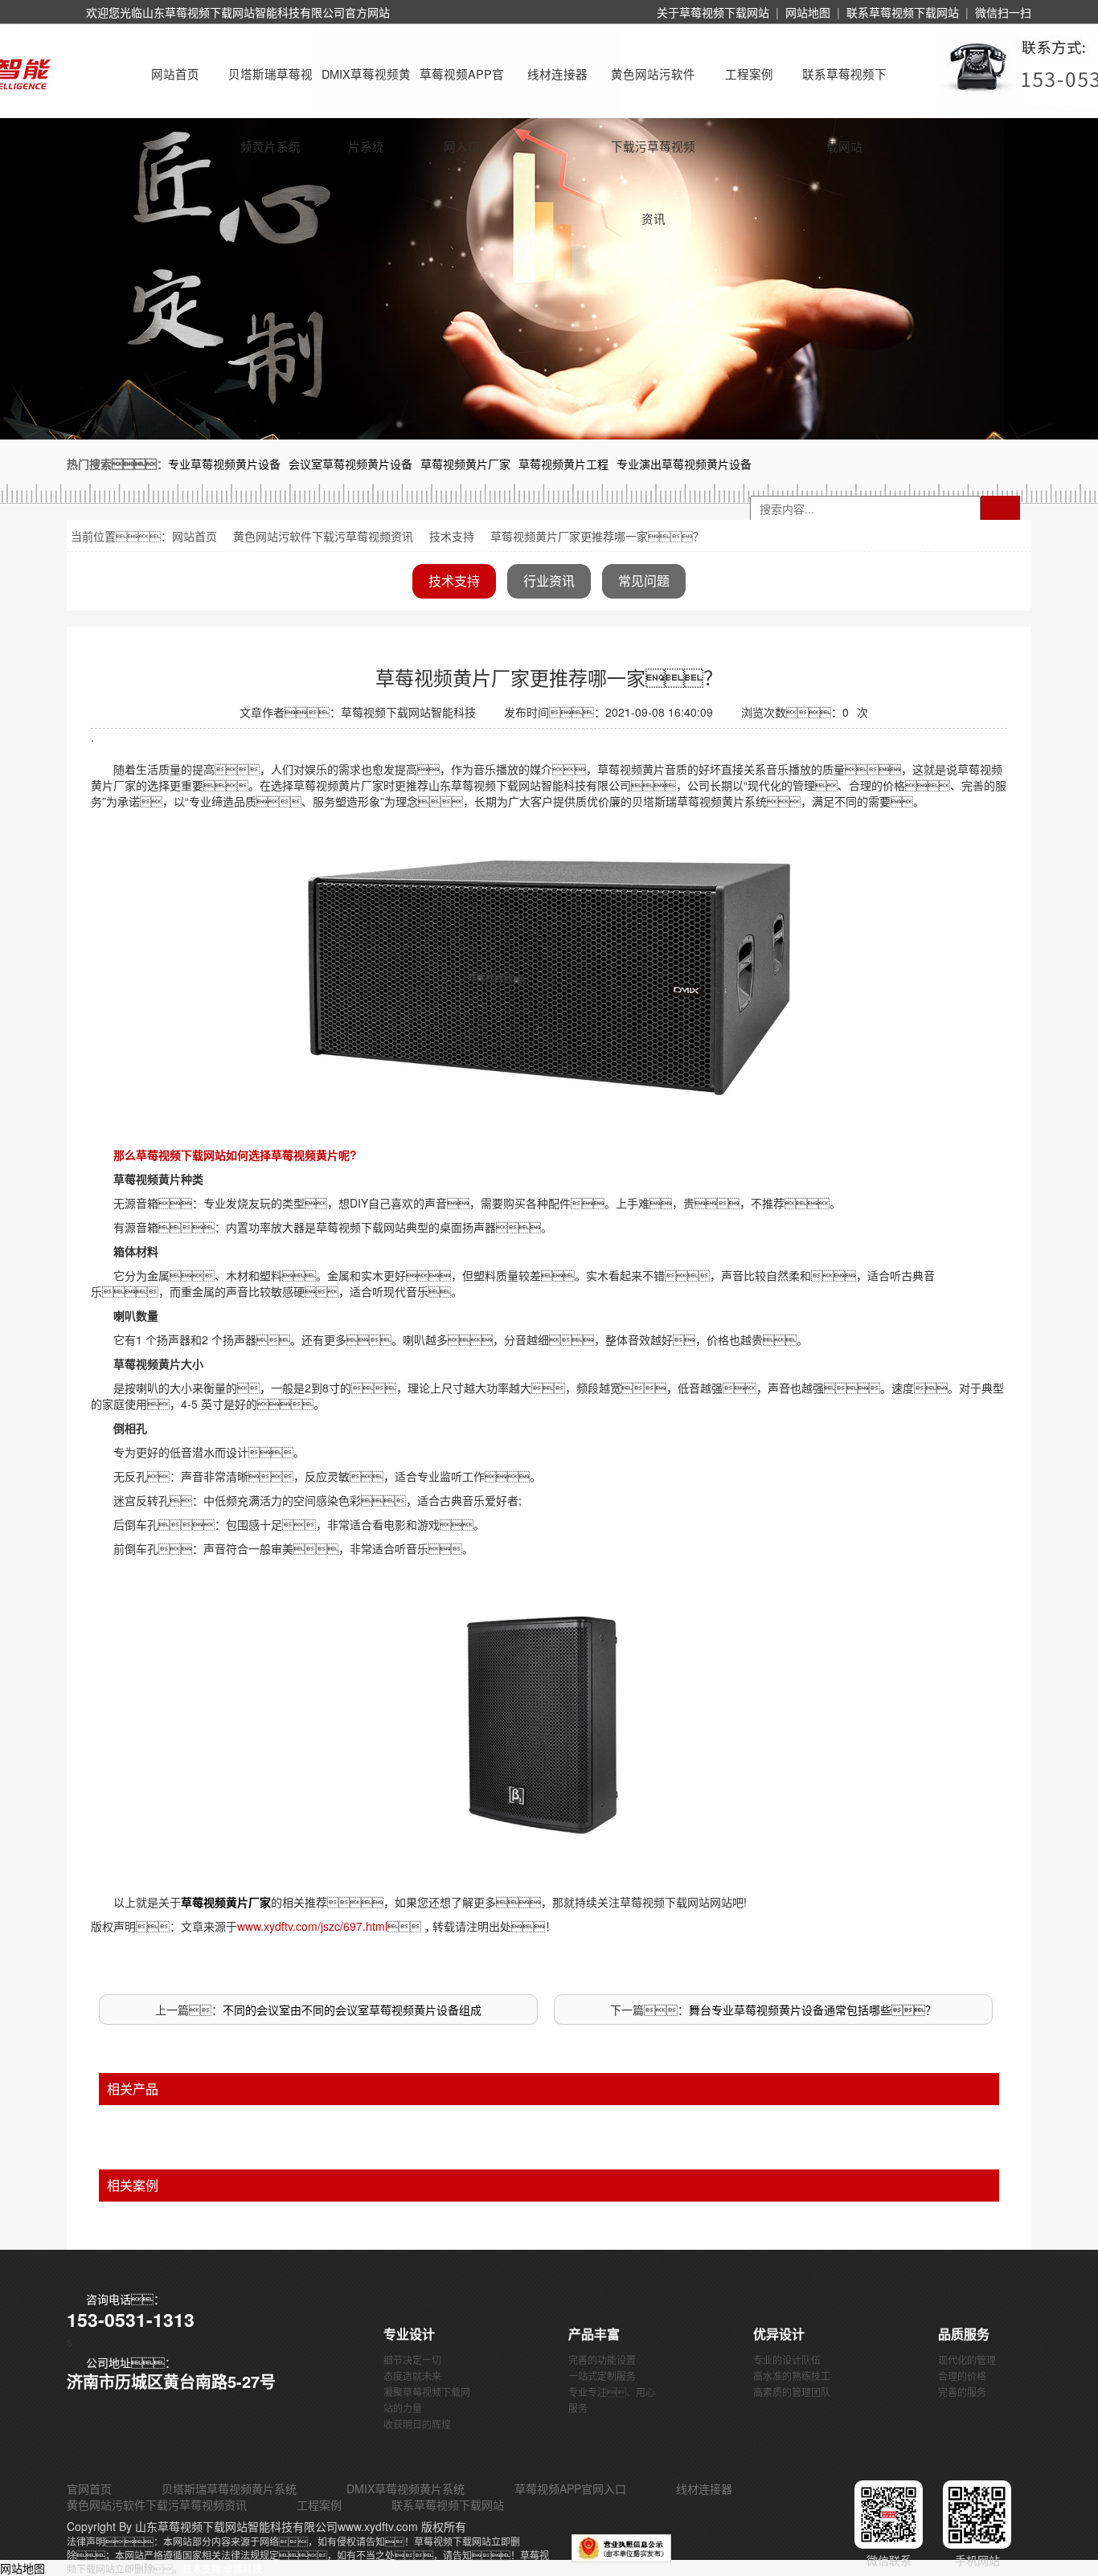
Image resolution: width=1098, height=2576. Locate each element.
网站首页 (175, 74)
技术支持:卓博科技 (222, 2568)
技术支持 (452, 536)
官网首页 (89, 2488)
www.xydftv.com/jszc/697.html (312, 1926)
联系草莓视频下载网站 (903, 12)
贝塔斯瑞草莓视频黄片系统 (270, 88)
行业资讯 (549, 581)
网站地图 (808, 12)
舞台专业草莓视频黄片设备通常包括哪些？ (813, 2010)
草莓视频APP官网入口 (462, 88)
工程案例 (749, 74)
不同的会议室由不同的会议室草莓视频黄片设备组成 (352, 2010)
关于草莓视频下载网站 (713, 12)
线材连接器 (557, 74)
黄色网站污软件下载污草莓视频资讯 (653, 88)
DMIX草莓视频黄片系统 (366, 88)
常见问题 (644, 581)
